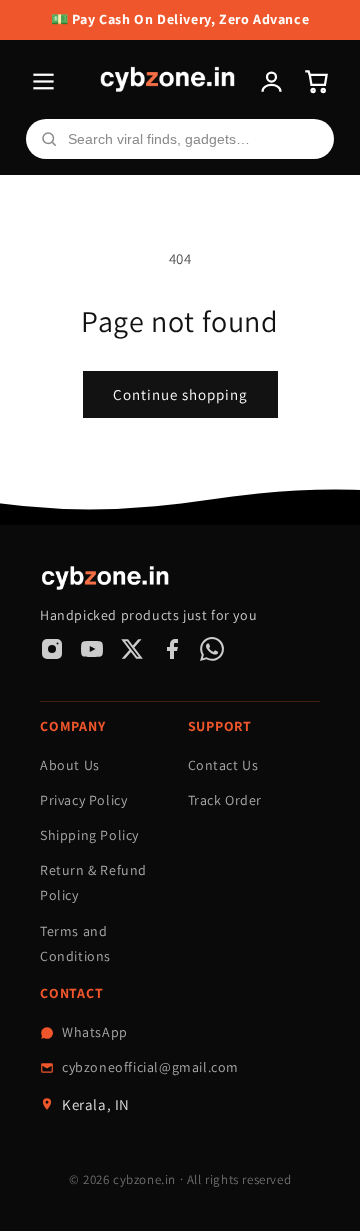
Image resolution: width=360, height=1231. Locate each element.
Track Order (225, 800)
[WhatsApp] (212, 649)
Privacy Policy (83, 800)
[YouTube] (92, 649)
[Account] (271, 81)
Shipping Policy (89, 835)
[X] (132, 649)
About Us (70, 765)
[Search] (49, 139)
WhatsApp (95, 1032)
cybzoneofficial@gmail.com (150, 1067)
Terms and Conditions (75, 943)
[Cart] (316, 81)
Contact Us (223, 765)
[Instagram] (52, 649)
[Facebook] (172, 649)
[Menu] (43, 81)
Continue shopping (180, 394)
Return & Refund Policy (93, 882)
